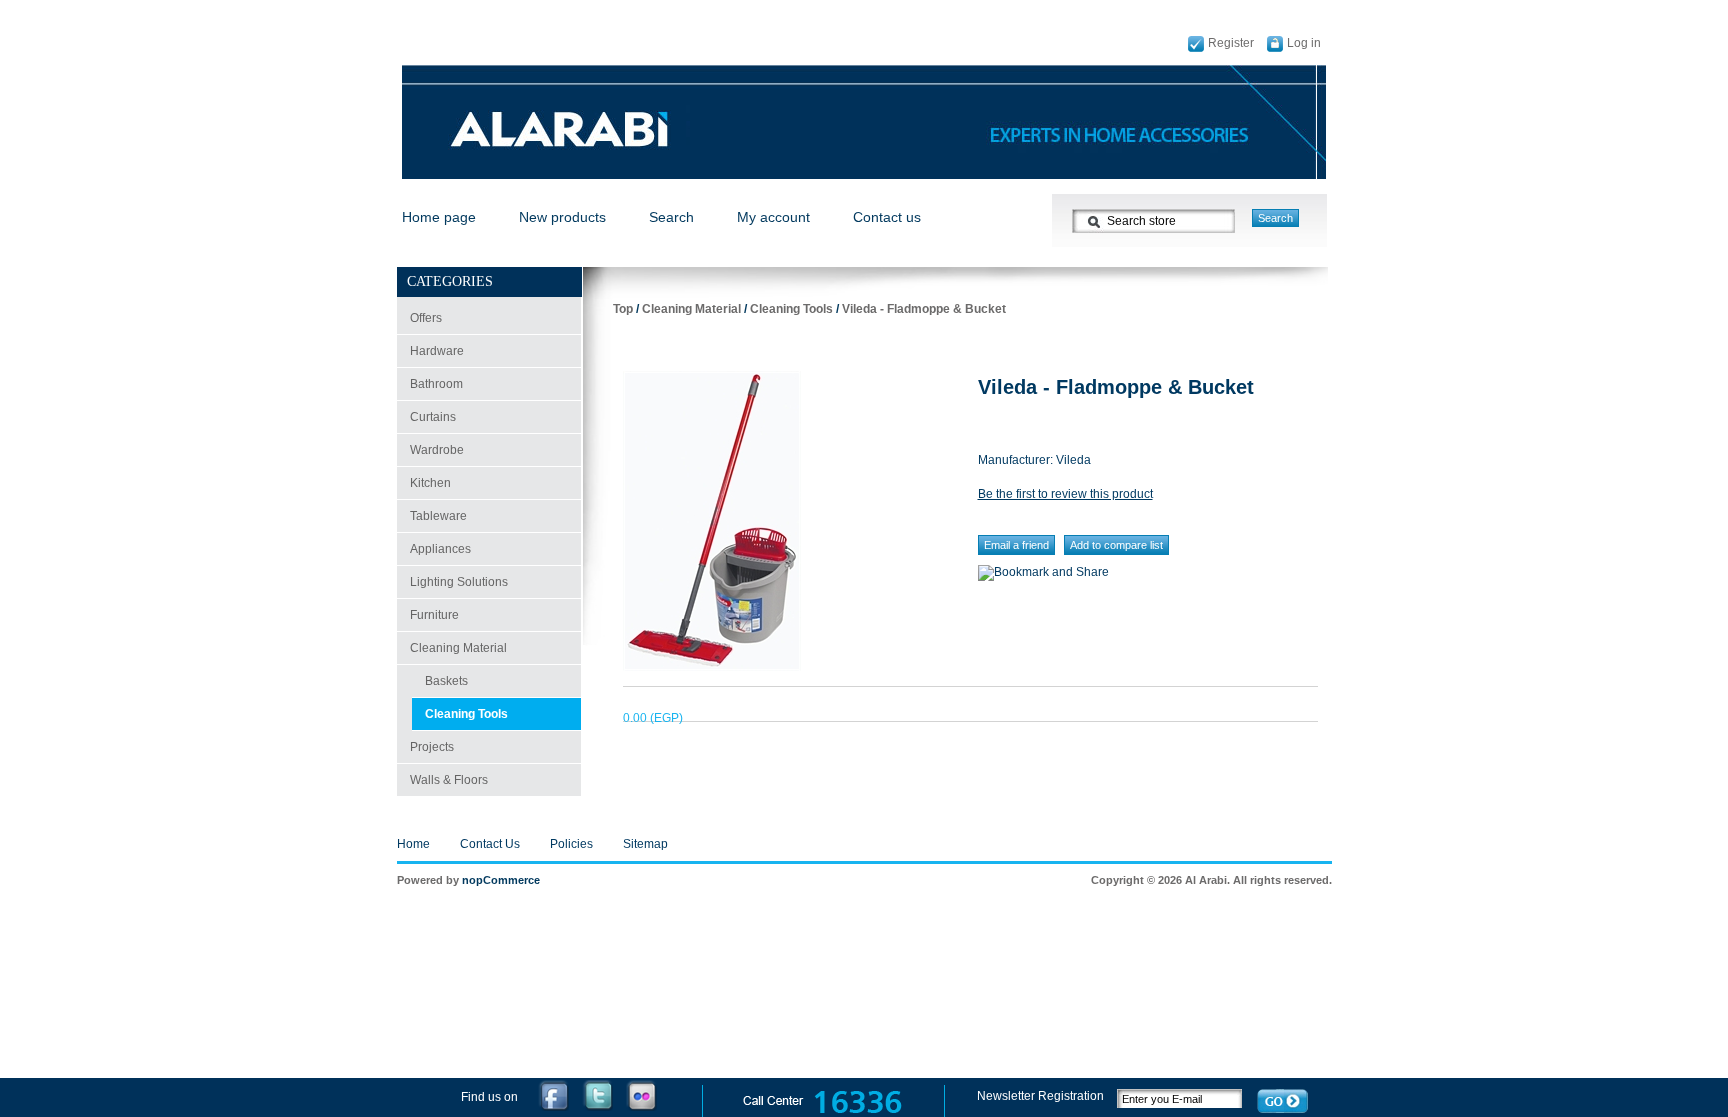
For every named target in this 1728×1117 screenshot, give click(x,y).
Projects (432, 747)
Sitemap (645, 844)
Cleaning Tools (466, 714)
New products (562, 217)
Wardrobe (437, 450)
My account (773, 217)
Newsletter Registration (1042, 1096)
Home (413, 844)
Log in (1304, 43)
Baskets (446, 681)
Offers (426, 318)
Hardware (437, 351)
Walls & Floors (449, 780)
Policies (571, 844)
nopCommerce (501, 880)
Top (623, 309)
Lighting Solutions (459, 582)
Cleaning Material (458, 648)
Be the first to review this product (1065, 494)
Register (1231, 43)
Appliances (440, 549)
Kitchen (430, 483)
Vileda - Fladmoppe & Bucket (924, 309)
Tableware (438, 516)
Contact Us (490, 844)
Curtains (433, 417)
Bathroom (436, 384)
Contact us (887, 217)
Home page (439, 217)
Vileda (1073, 460)
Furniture (434, 615)
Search (671, 217)
